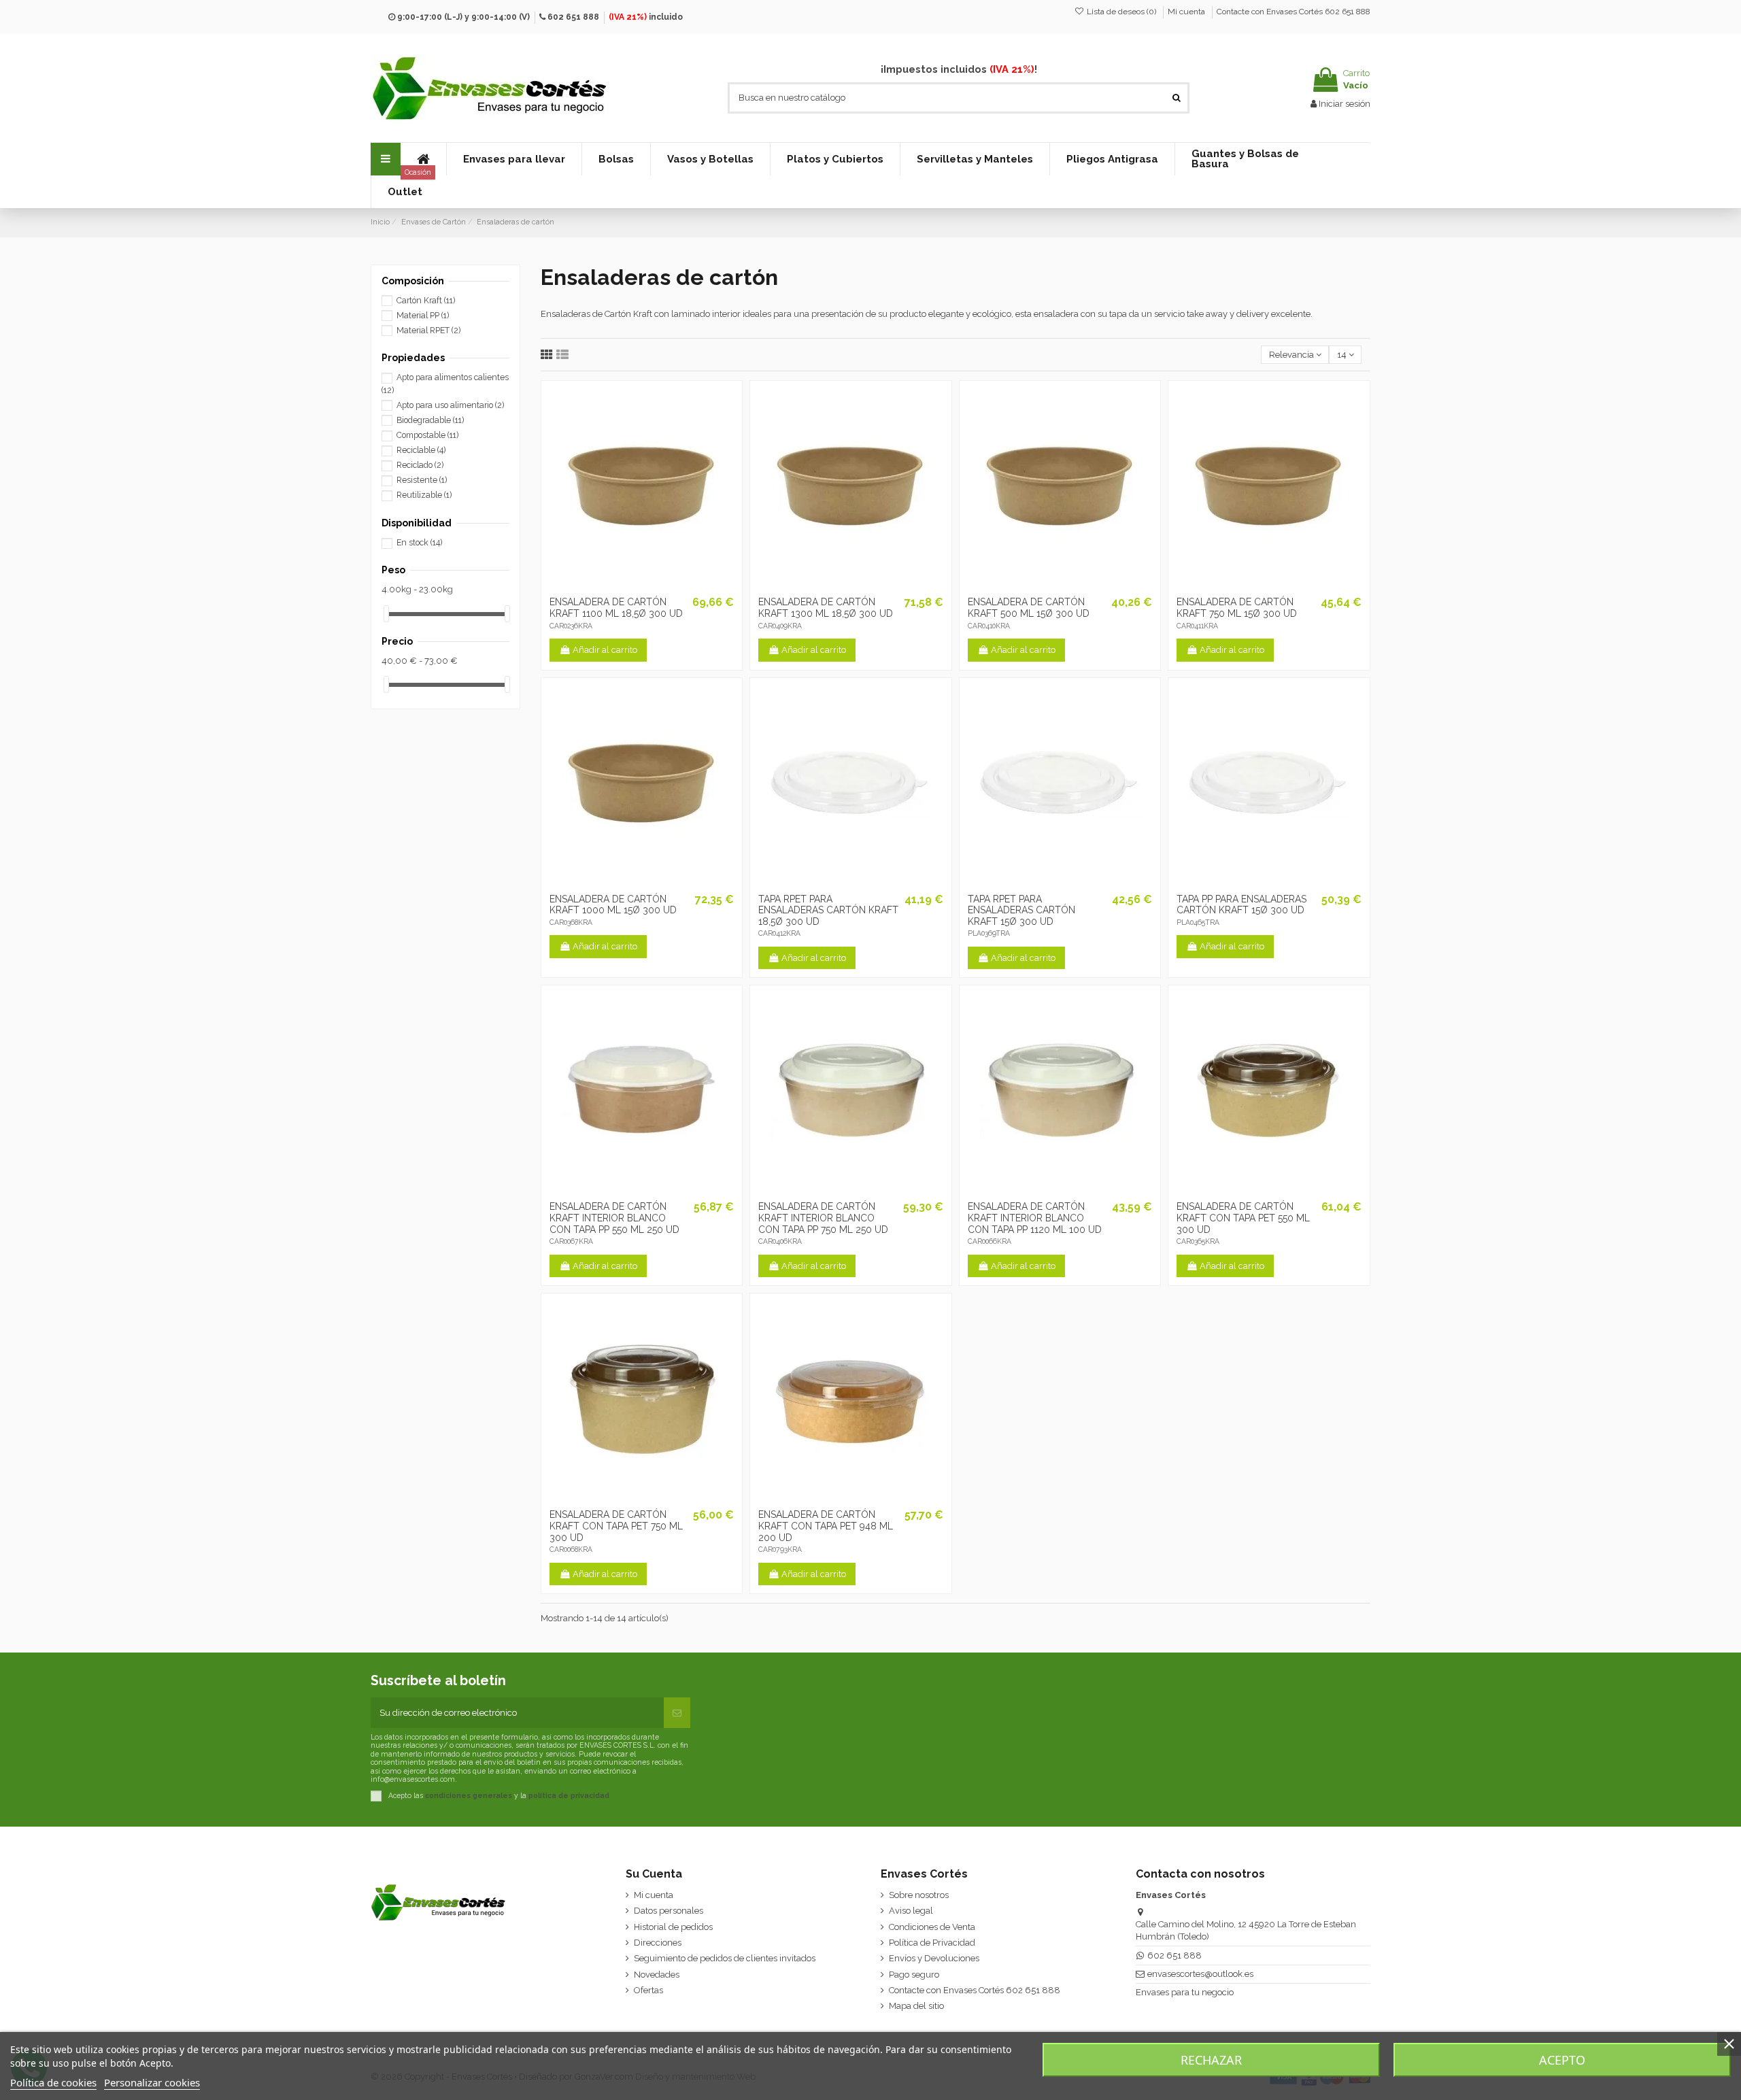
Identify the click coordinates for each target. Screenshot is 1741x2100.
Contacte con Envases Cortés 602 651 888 (1294, 12)
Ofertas (648, 1990)
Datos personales (669, 1911)
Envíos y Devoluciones (934, 1958)
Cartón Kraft (426, 301)
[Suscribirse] (677, 1713)
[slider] (386, 614)
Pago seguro (914, 1975)
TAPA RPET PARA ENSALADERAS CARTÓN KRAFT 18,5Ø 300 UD (828, 911)
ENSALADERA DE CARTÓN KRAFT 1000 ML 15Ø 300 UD (613, 905)
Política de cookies (53, 2082)
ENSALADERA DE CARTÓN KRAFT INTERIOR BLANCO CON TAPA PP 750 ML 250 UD (823, 1218)
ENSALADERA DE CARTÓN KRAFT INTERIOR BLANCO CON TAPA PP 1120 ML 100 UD (1035, 1218)
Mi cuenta (1187, 12)
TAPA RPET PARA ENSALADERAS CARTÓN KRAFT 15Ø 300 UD (1021, 911)
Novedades (657, 1975)
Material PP (423, 316)
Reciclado (420, 465)
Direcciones (658, 1943)
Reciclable (421, 450)
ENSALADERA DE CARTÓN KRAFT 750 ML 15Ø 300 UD (1237, 608)
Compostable (427, 435)
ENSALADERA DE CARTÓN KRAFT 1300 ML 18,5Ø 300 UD (826, 608)
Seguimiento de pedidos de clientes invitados (725, 1958)
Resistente (422, 480)
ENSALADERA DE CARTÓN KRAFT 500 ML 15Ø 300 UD (1029, 608)
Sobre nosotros (919, 1895)
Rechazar (1211, 2060)
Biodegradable (430, 420)
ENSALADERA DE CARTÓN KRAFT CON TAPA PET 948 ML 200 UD (826, 1526)
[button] (514, 159)
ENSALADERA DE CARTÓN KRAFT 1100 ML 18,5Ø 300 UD (616, 608)
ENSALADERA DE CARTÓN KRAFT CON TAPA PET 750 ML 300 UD (616, 1526)
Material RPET (428, 331)
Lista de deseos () (1121, 12)
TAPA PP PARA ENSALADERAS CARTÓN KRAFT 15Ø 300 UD (1241, 905)
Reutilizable (424, 495)
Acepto (1562, 2060)
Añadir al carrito (605, 650)
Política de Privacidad (932, 1943)
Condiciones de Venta (932, 1927)
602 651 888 (573, 17)
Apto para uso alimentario (450, 405)
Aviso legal (911, 1911)
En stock (419, 543)
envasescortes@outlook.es (1200, 1974)
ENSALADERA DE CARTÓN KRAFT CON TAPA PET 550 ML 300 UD (1243, 1218)
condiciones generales (469, 1795)
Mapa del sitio (916, 2006)
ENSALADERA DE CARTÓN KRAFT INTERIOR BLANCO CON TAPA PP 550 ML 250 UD (614, 1218)
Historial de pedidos (673, 1927)
